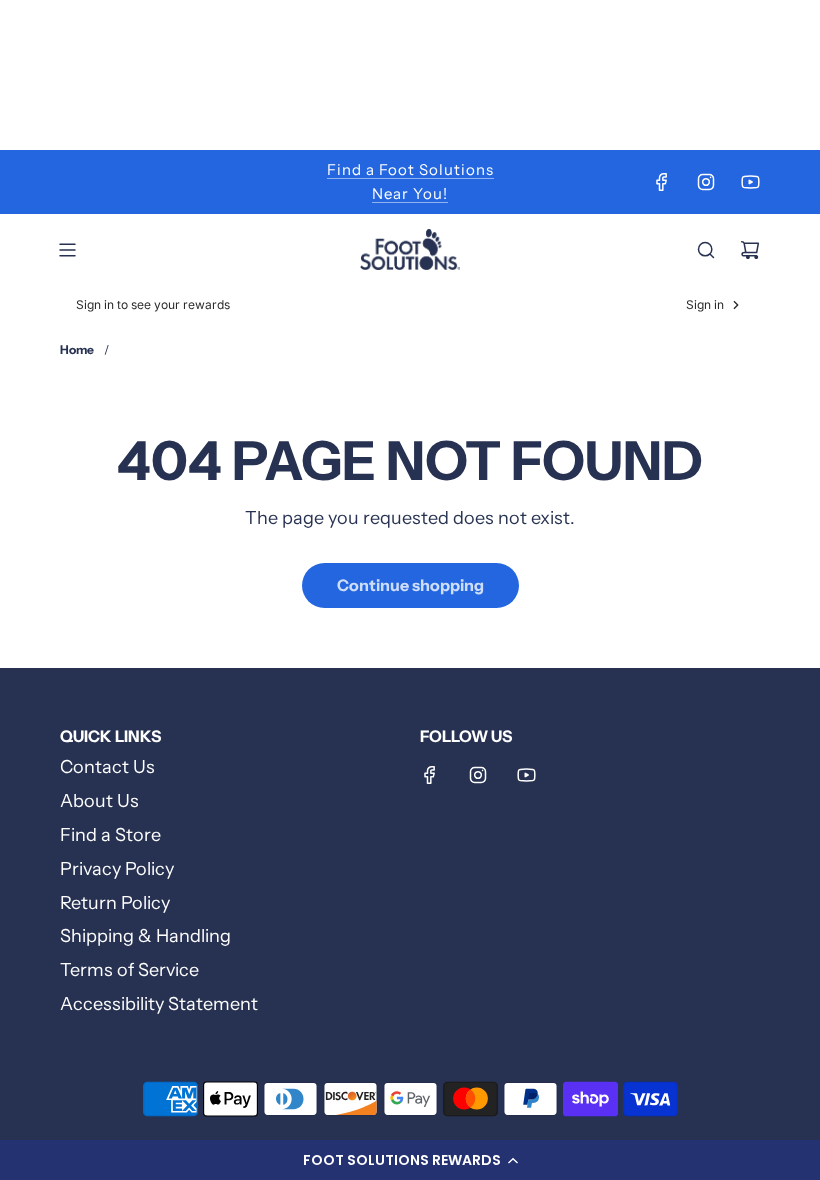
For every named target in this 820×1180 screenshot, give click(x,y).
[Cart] (750, 250)
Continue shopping (410, 585)
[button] (410, 1160)
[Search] (706, 250)
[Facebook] (662, 182)
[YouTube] (750, 182)
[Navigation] (67, 250)
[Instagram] (706, 182)
